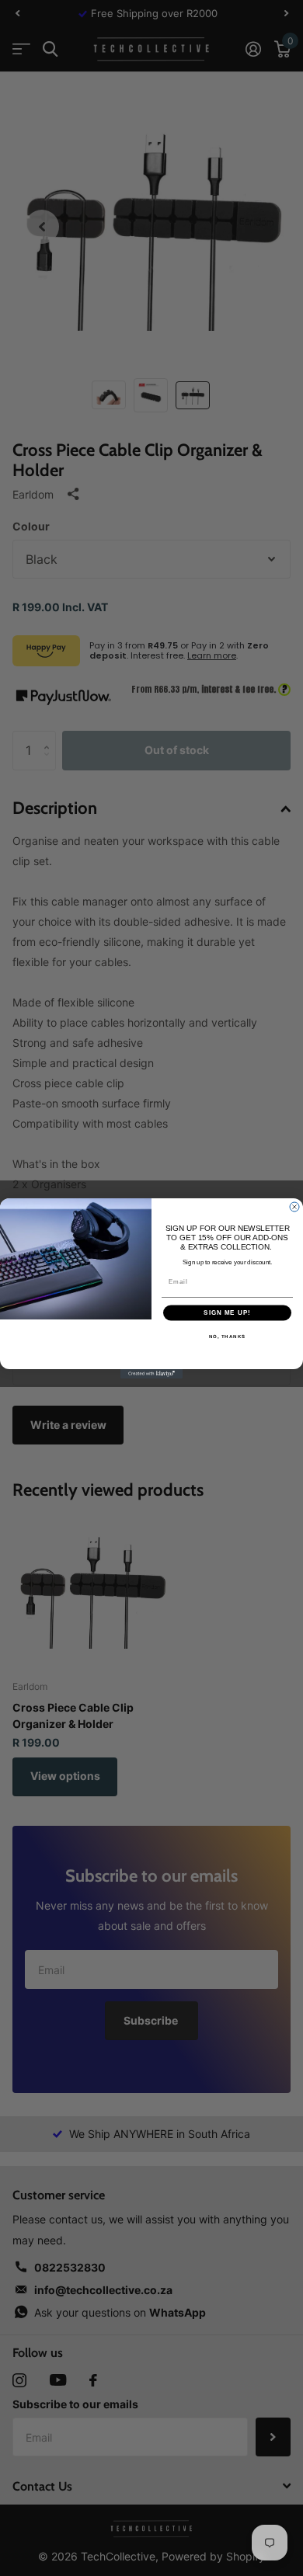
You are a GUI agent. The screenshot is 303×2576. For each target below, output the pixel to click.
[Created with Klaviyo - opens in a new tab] (151, 1374)
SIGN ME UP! (227, 1313)
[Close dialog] (294, 1207)
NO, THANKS (228, 1336)
